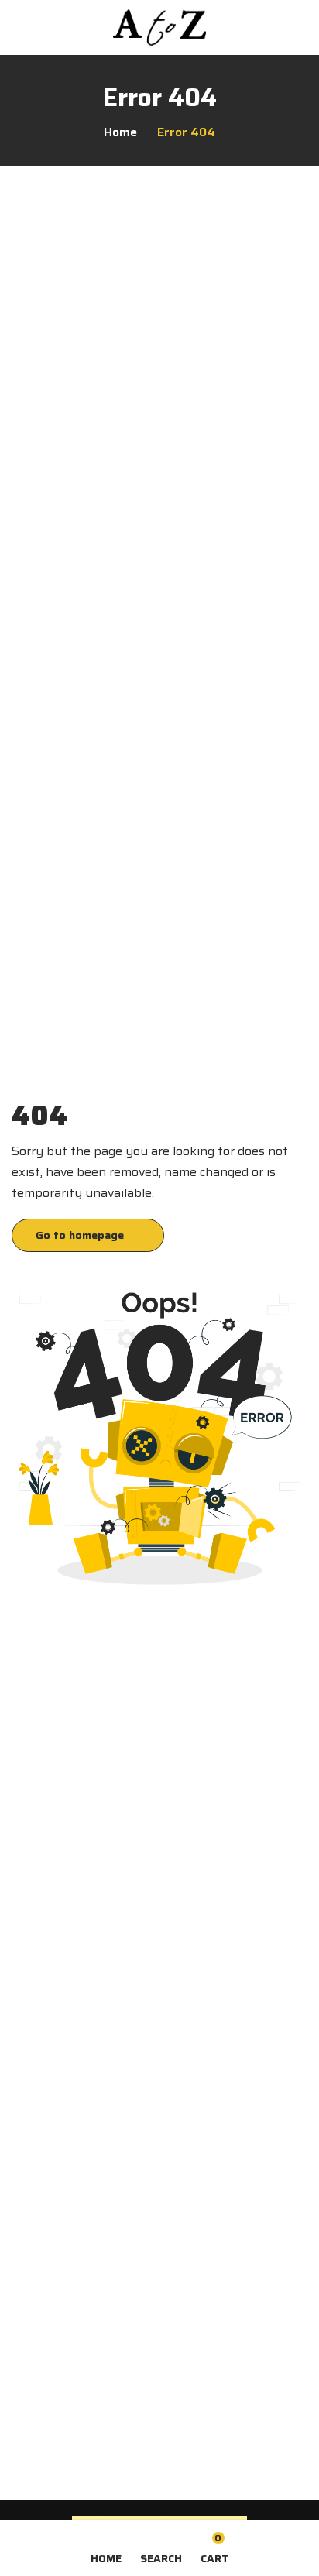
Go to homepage (80, 1235)
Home (120, 132)
